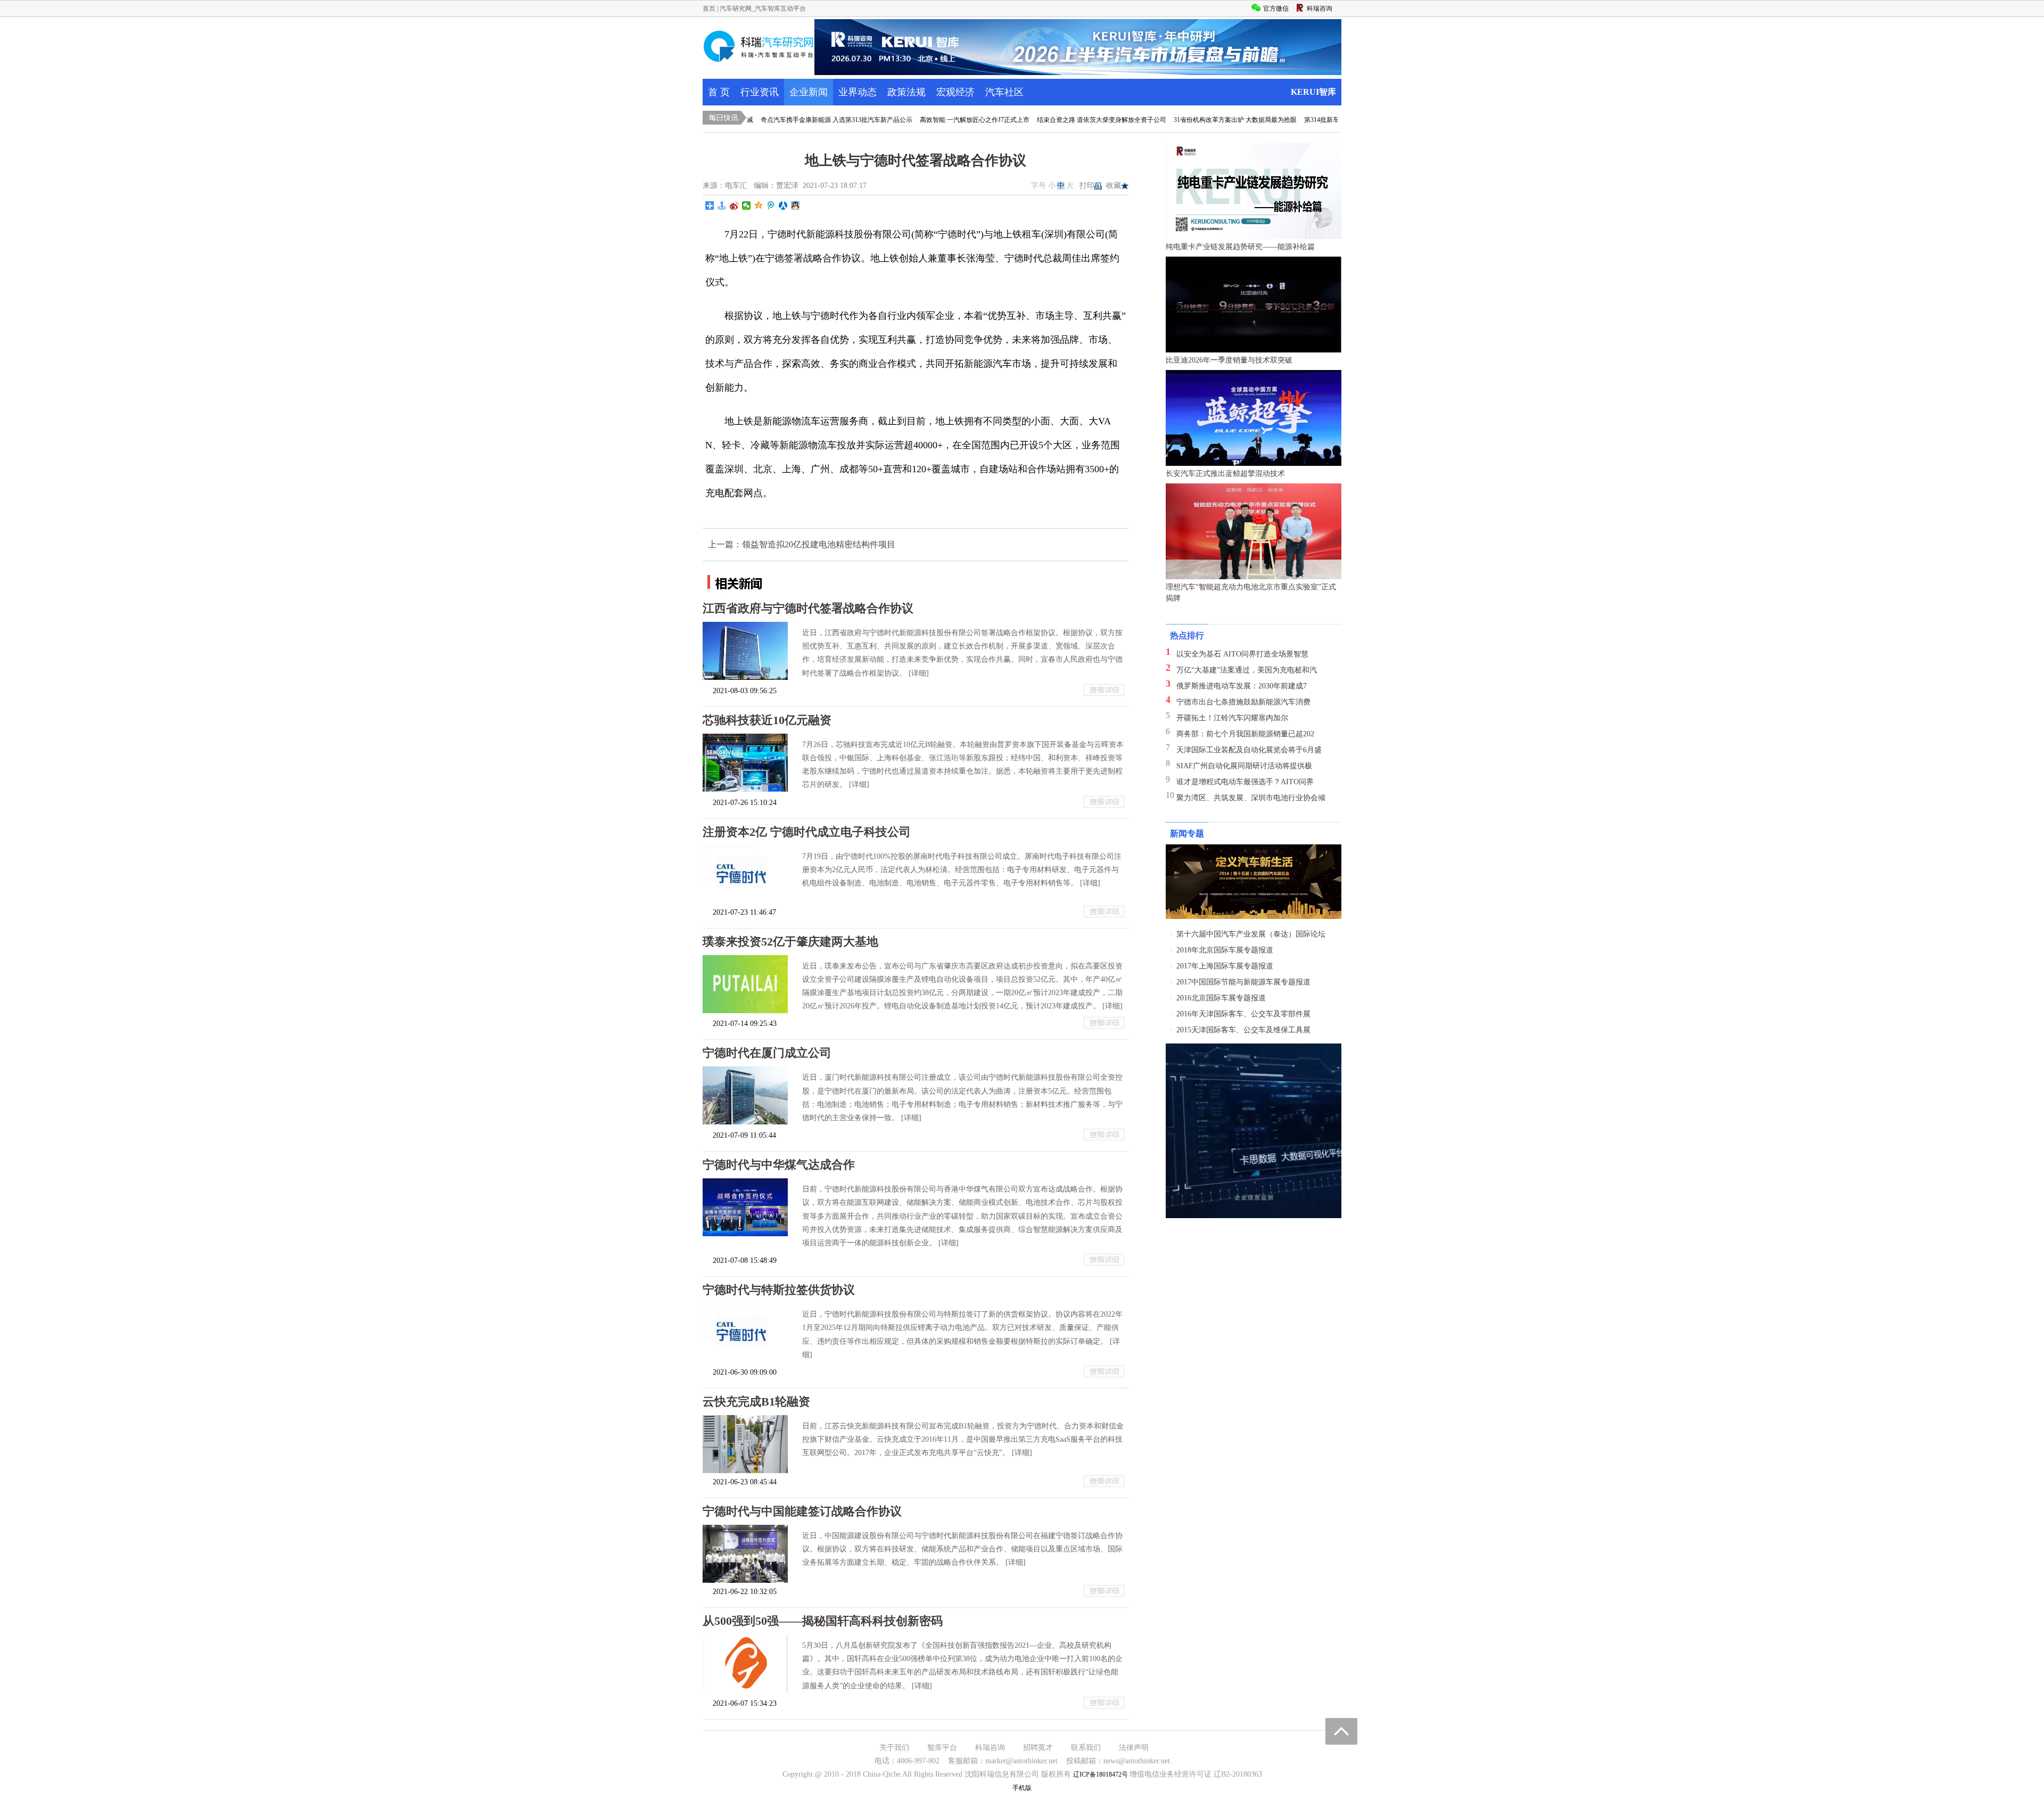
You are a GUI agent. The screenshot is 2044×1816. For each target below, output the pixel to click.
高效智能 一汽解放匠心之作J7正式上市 (912, 120)
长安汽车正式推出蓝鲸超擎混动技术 (1225, 474)
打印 (1087, 186)
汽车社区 (1004, 92)
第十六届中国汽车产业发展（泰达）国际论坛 (1251, 934)
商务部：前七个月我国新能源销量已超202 (1245, 734)
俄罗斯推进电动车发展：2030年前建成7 (1242, 686)
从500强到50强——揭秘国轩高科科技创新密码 (823, 1621)
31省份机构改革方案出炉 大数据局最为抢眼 (1173, 120)
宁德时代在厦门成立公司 (767, 1053)
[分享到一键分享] (722, 206)
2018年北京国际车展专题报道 (1225, 950)
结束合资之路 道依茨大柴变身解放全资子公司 (1039, 120)
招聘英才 (1038, 1748)
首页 (709, 9)
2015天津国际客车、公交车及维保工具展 (1243, 1030)
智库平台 (942, 1748)
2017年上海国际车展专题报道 (1225, 966)
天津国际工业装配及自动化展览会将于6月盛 (1249, 750)
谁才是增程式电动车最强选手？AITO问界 (1245, 782)
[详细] (919, 673)
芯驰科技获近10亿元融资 (767, 720)
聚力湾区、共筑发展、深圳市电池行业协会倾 (1251, 798)
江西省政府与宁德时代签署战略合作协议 (808, 608)
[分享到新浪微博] (734, 206)
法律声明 (1134, 1748)
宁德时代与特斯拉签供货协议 (779, 1290)
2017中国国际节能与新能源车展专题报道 (1243, 982)
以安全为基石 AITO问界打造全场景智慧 (1242, 654)
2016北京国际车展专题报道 (1221, 998)
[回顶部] (1341, 1731)
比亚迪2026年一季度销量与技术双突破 (1229, 360)
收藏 (1114, 186)
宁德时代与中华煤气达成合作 (779, 1165)
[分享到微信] (747, 206)
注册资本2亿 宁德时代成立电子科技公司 (807, 832)
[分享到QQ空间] (759, 206)
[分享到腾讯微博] (771, 206)
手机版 (1022, 1788)
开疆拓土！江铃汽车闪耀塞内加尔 (1232, 718)
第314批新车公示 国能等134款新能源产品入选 (1307, 120)
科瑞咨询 (990, 1748)
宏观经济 (955, 92)
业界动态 (858, 92)
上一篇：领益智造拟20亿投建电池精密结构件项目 (802, 544)
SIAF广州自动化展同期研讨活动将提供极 (1244, 766)
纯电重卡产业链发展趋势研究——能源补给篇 (1240, 247)
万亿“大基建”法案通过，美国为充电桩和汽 (1247, 670)
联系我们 (1086, 1748)
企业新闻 (809, 92)
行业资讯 (760, 92)
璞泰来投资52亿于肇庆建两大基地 (790, 942)
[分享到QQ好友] (796, 206)
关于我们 (894, 1748)
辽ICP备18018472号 (1101, 1774)
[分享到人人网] (783, 206)
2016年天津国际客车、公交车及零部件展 (1243, 1014)
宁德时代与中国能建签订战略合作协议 (802, 1511)
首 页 (719, 92)
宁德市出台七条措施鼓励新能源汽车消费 (1243, 702)
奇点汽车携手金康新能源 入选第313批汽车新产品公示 (774, 120)
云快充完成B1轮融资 (756, 1402)
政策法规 (906, 92)
